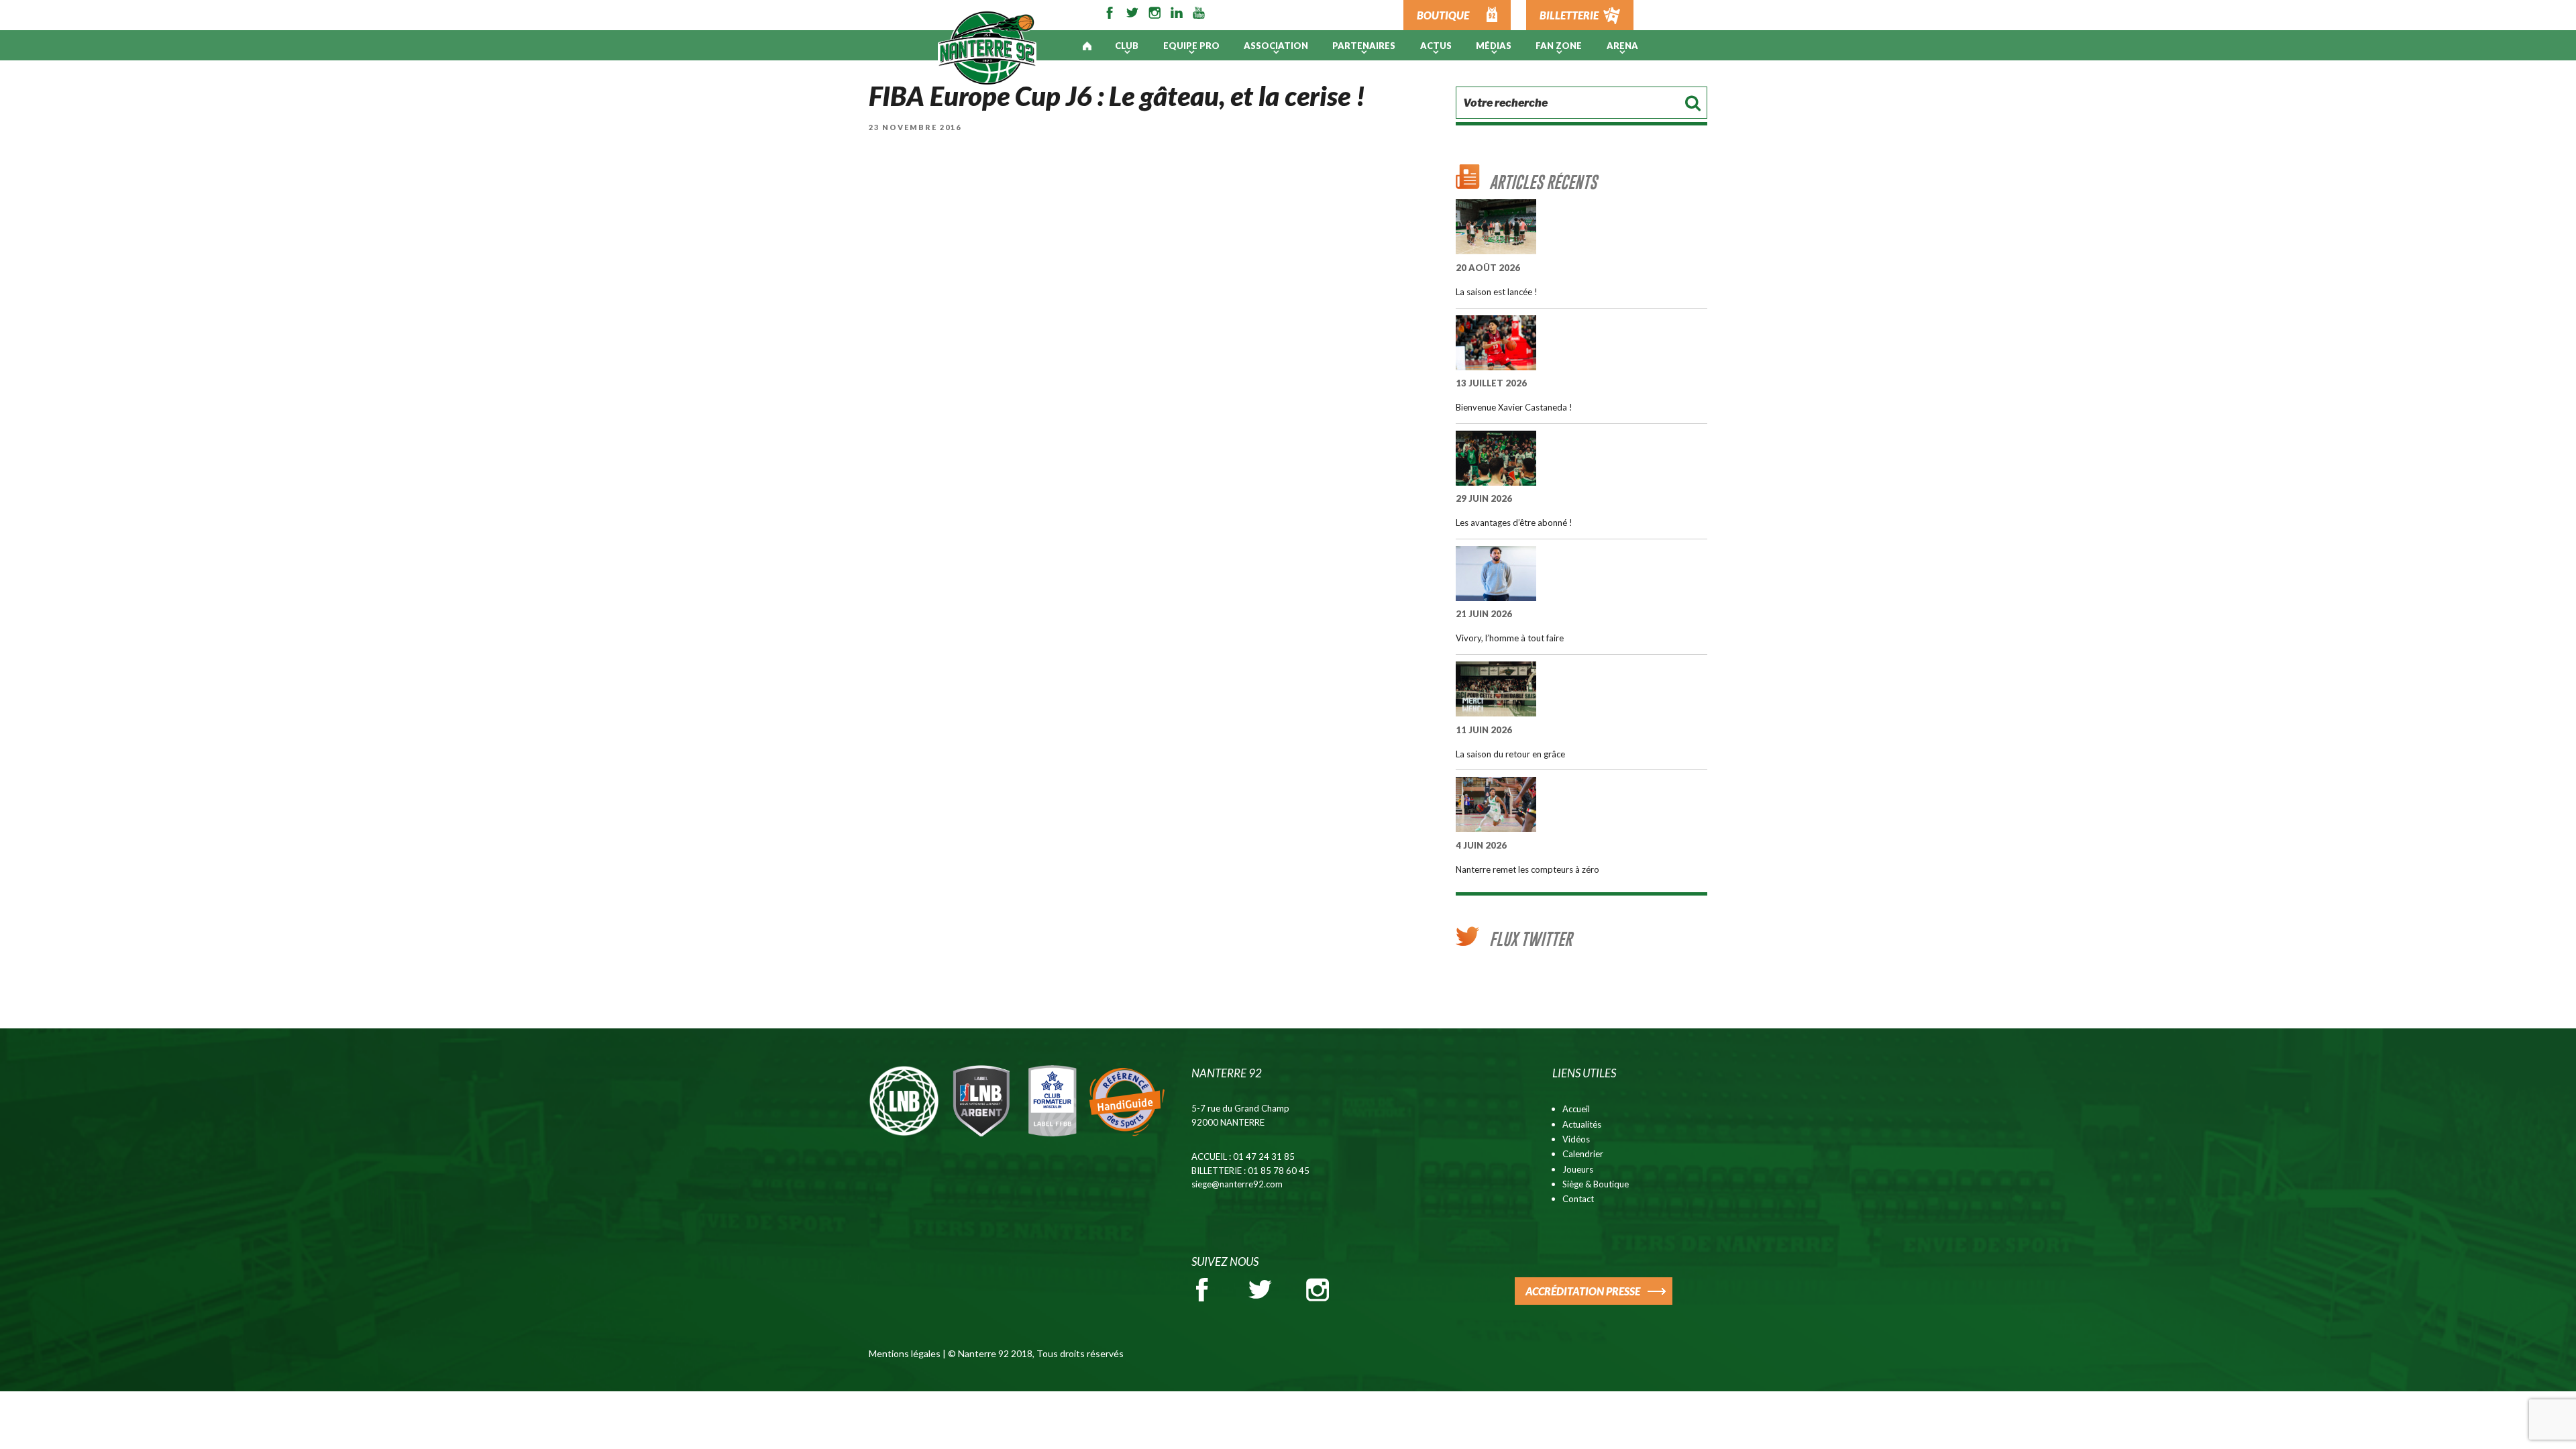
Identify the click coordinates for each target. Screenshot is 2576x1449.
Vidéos (1576, 1139)
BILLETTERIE (1569, 15)
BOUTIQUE (1443, 15)
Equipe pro (1191, 46)
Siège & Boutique (1596, 1184)
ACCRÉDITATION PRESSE (1583, 1291)
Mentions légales (905, 1353)
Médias (1494, 46)
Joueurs (1578, 1169)
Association (1276, 46)
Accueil (1576, 1109)
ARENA (1622, 46)
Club (1127, 46)
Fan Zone (1559, 46)
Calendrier (1583, 1154)
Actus (1436, 46)
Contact (1578, 1199)
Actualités (1582, 1124)
